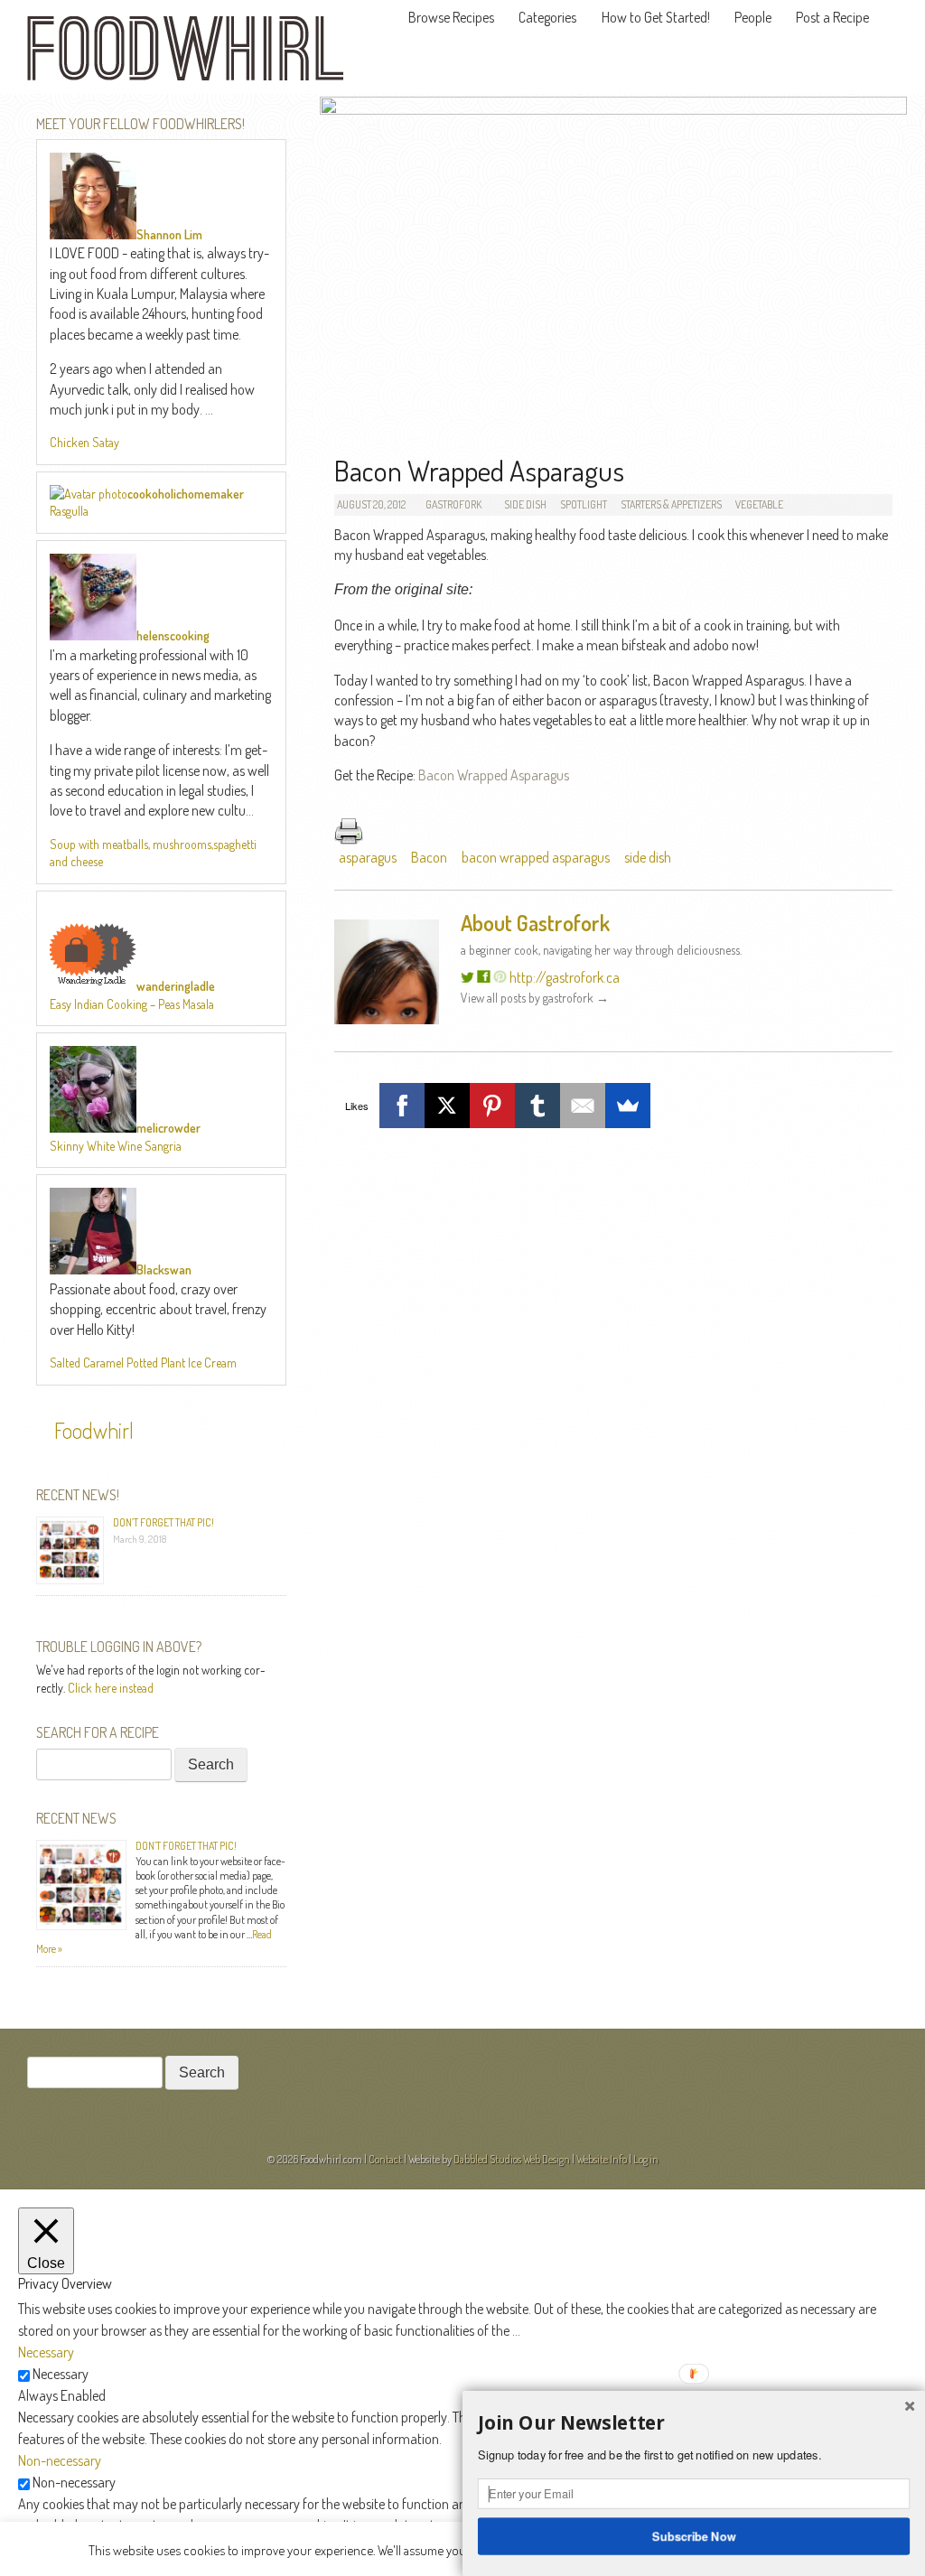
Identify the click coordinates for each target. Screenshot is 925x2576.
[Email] (583, 1106)
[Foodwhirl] (185, 54)
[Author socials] (467, 977)
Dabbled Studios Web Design (512, 2159)
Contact (385, 2159)
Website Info (602, 2159)
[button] (694, 2423)
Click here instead (111, 1688)
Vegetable (759, 504)
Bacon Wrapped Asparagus (494, 775)
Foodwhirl (94, 1430)
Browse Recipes (451, 17)
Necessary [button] (46, 2352)
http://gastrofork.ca (565, 977)
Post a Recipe (832, 17)
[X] (447, 1106)
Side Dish (525, 504)
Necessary (61, 2374)
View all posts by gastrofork (535, 998)
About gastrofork (535, 923)
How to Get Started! (656, 17)
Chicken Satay (84, 442)
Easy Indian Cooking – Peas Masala (132, 1004)
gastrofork (453, 504)
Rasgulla (69, 511)
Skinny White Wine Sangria (116, 1146)
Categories (547, 17)
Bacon (429, 857)
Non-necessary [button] (60, 2460)
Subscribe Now (694, 2535)
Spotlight (584, 504)
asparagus (368, 857)
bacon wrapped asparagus (536, 857)
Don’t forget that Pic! (164, 1522)
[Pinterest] (492, 1106)
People (753, 17)
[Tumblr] (537, 1106)
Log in (646, 2159)
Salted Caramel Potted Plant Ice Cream (143, 1363)
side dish (648, 857)
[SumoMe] (628, 1106)
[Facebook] (402, 1106)
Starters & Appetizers (671, 504)
